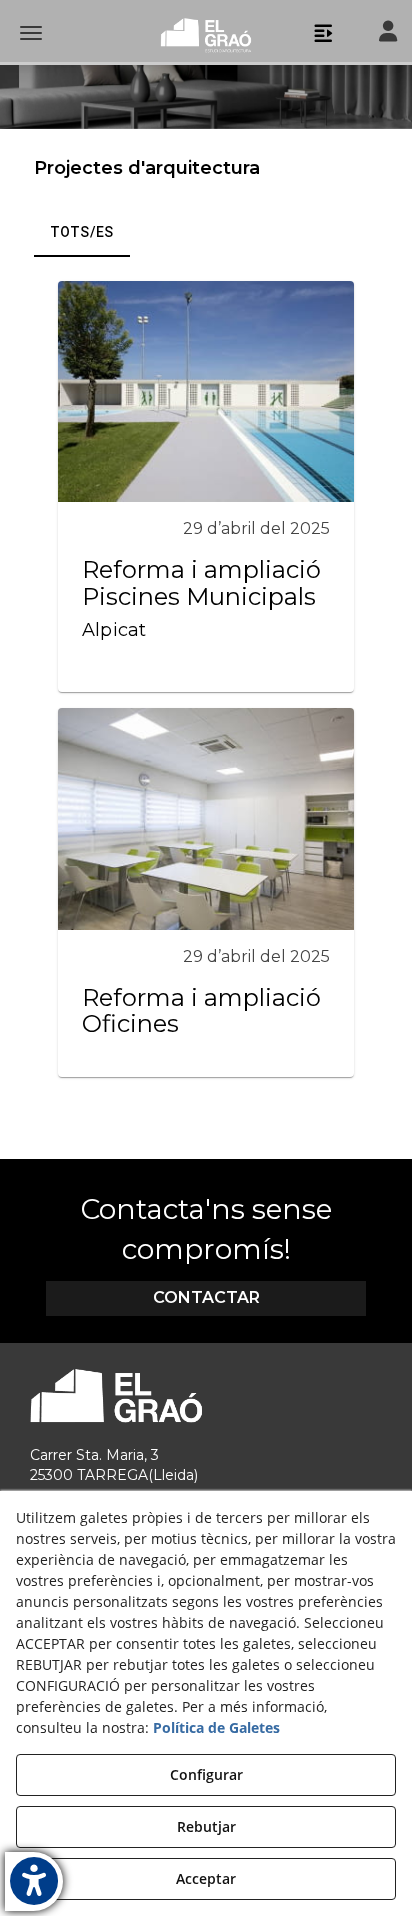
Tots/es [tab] (82, 232)
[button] (206, 35)
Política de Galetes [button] (216, 1727)
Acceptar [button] (206, 1878)
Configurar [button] (206, 1774)
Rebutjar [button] (206, 1826)
